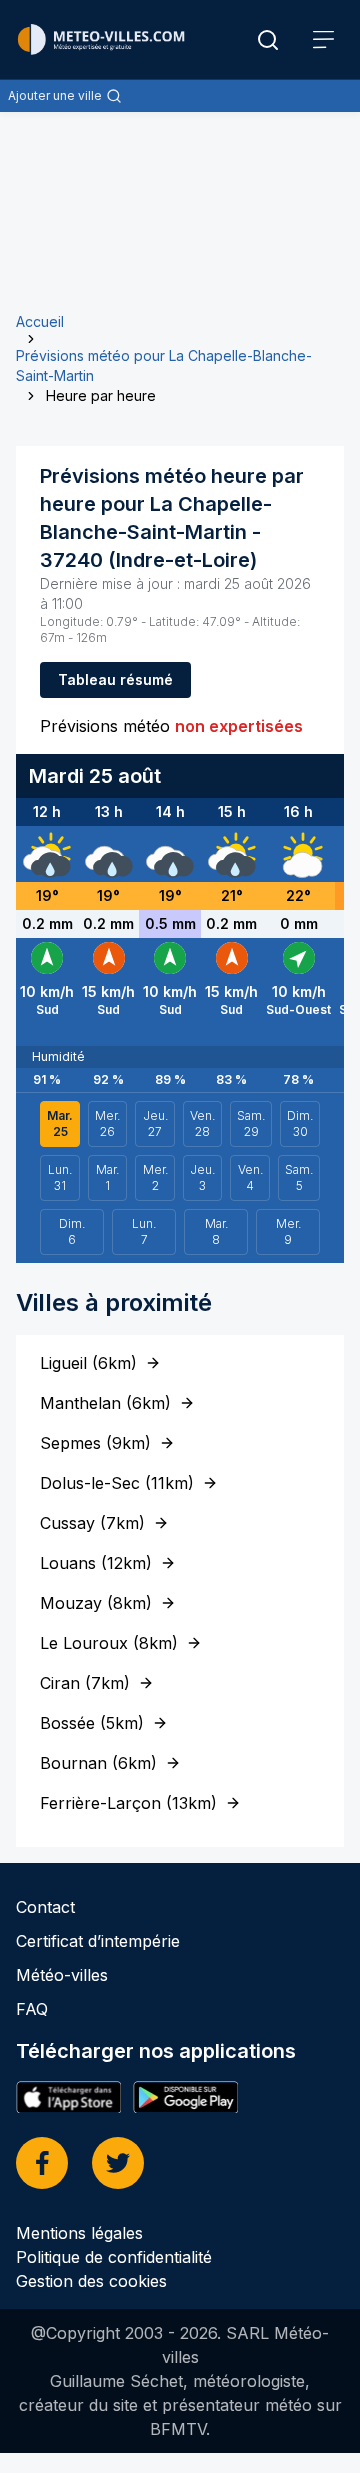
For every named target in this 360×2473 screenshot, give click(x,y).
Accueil (40, 321)
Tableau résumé (115, 679)
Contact (45, 1907)
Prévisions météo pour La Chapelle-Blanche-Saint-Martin (164, 365)
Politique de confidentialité (114, 2257)
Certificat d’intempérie (98, 1941)
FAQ (32, 2009)
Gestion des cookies (91, 2281)
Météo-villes (62, 1975)
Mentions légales (79, 2233)
